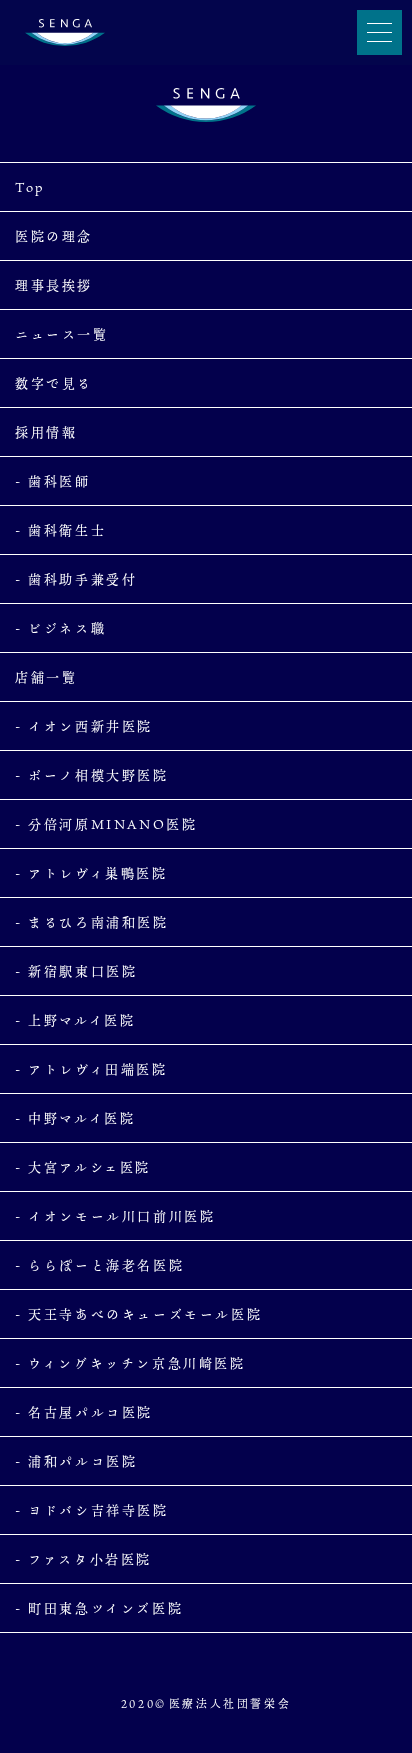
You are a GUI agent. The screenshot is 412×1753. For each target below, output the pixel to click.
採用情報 (46, 432)
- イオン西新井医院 (84, 726)
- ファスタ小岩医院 (83, 1559)
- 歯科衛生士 (60, 530)
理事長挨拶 (54, 285)
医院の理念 (54, 236)
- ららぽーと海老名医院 (99, 1265)
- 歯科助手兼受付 (76, 579)
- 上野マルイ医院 (75, 1020)
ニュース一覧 (62, 334)
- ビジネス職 (60, 628)
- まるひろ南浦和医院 (92, 922)
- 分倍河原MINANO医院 (106, 824)
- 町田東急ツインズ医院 (99, 1608)
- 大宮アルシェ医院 (83, 1167)
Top (30, 187)
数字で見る (54, 383)
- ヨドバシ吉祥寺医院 (92, 1510)
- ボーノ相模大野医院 (92, 775)
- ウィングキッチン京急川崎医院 (130, 1363)
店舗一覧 (46, 677)
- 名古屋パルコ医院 (84, 1412)
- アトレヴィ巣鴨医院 (91, 873)
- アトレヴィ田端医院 (91, 1069)
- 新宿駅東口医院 (76, 971)
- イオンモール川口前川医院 (115, 1216)
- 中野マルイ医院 (75, 1118)
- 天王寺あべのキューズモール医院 (138, 1314)
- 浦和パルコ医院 (76, 1461)
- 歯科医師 (53, 481)
